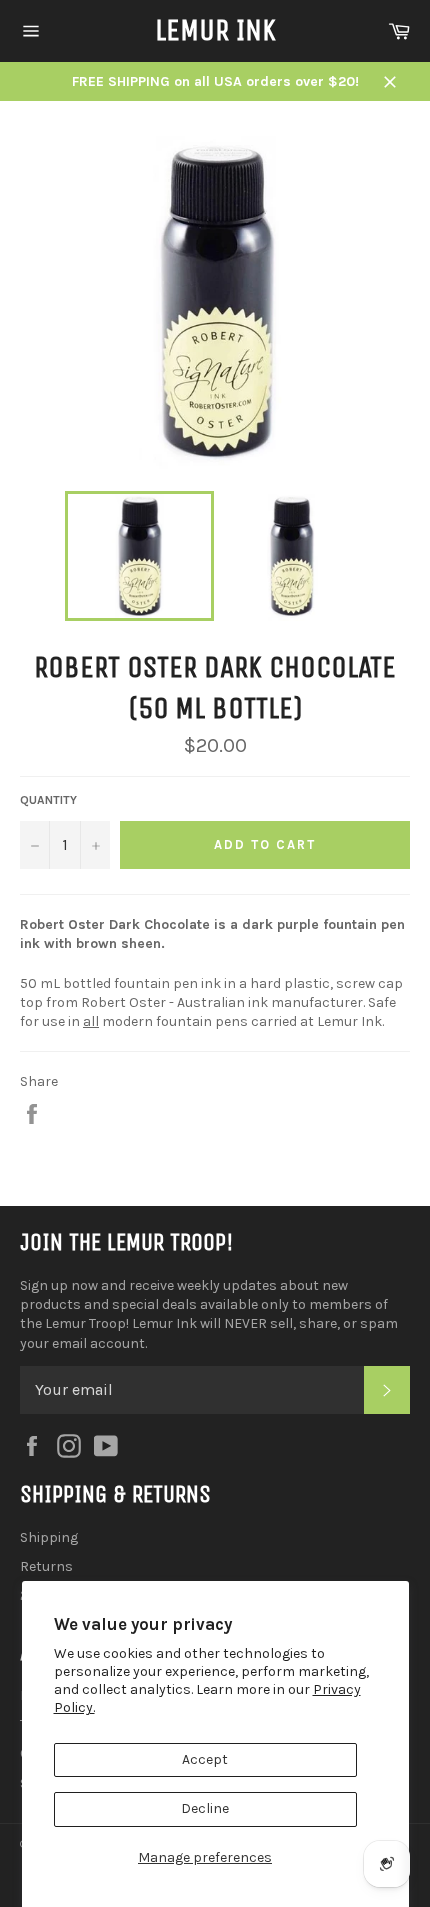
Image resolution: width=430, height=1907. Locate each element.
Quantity (48, 800)
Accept (205, 1759)
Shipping (49, 1537)
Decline (205, 1808)
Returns (46, 1566)
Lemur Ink (215, 30)
